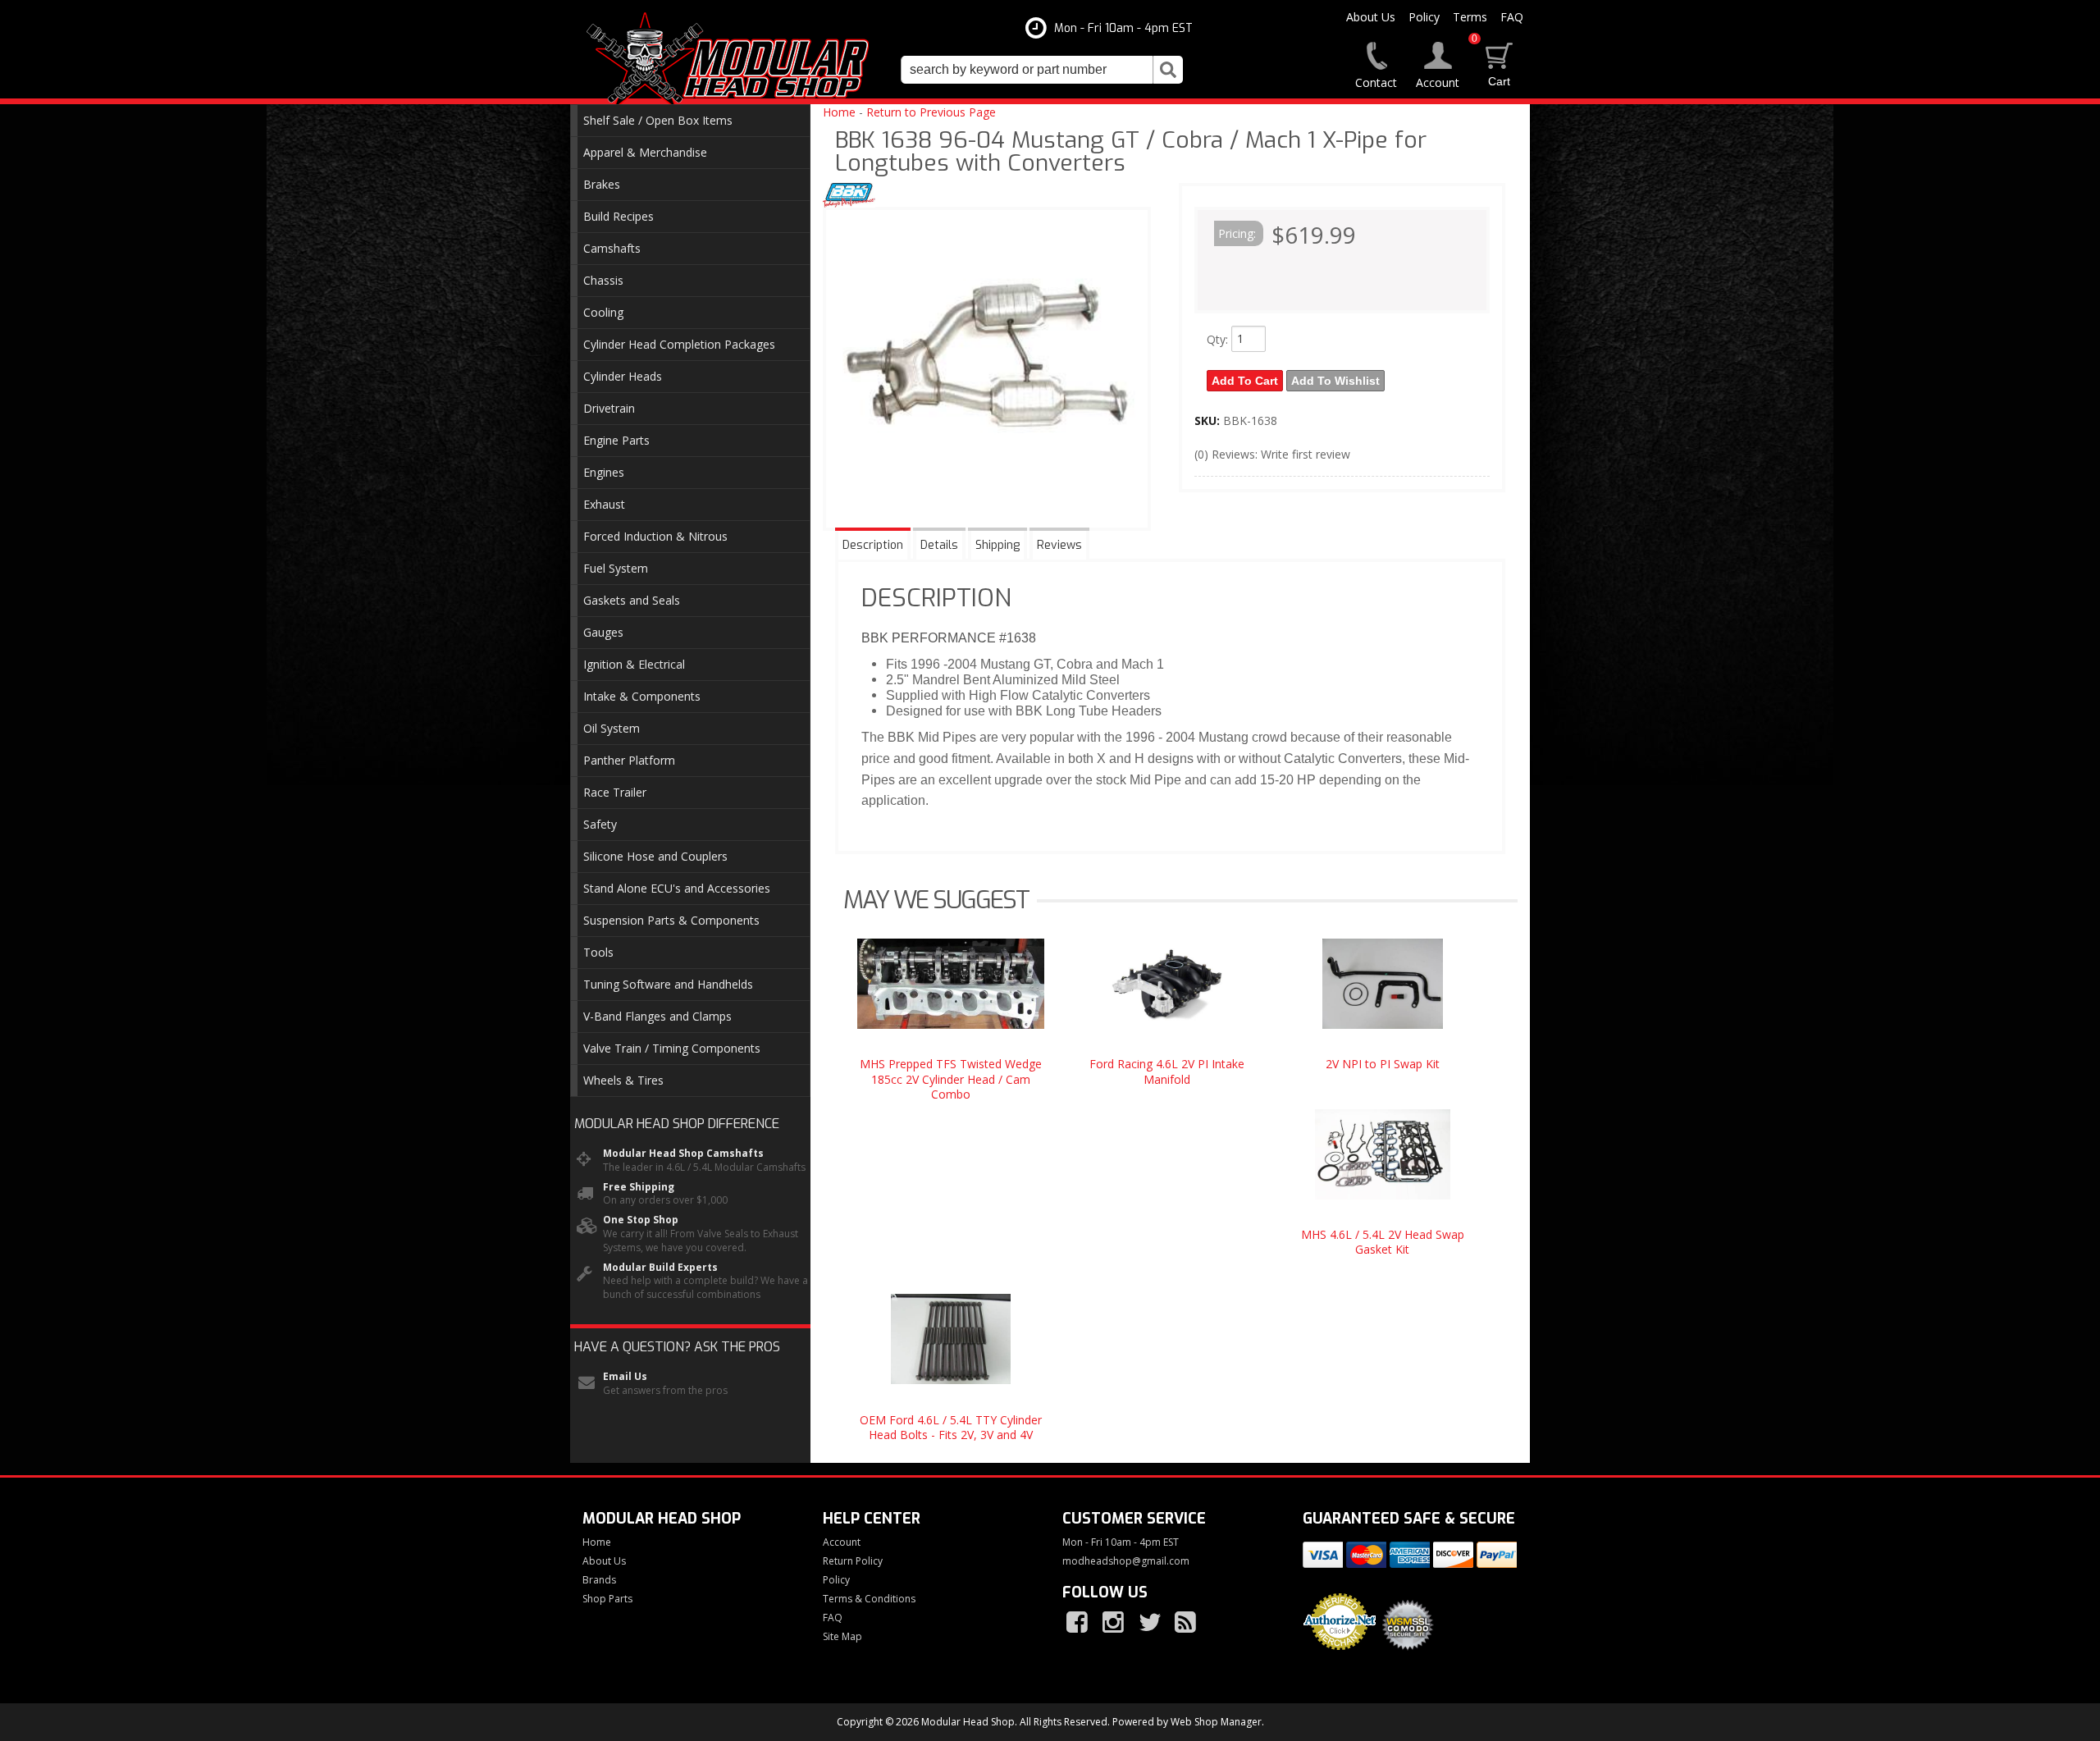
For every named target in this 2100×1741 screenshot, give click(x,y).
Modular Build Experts (660, 1268)
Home (839, 112)
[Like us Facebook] (1079, 1623)
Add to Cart (1245, 381)
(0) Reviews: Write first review (1272, 454)
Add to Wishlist (1335, 381)
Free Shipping (639, 1187)
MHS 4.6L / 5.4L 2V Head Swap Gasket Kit (1383, 1242)
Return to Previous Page (931, 112)
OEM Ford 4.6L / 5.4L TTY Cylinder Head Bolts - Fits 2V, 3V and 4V (951, 1427)
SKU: (1209, 420)
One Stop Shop (641, 1220)
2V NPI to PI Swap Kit (1383, 1064)
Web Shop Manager (1216, 1722)
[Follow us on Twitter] (1151, 1623)
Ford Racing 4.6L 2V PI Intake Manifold (1167, 1071)
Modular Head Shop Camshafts (683, 1154)
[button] (1042, 70)
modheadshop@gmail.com (1126, 1561)
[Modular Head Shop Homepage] (734, 59)
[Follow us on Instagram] (1115, 1623)
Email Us (625, 1377)
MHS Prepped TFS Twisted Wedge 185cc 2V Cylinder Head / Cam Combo (951, 1078)
